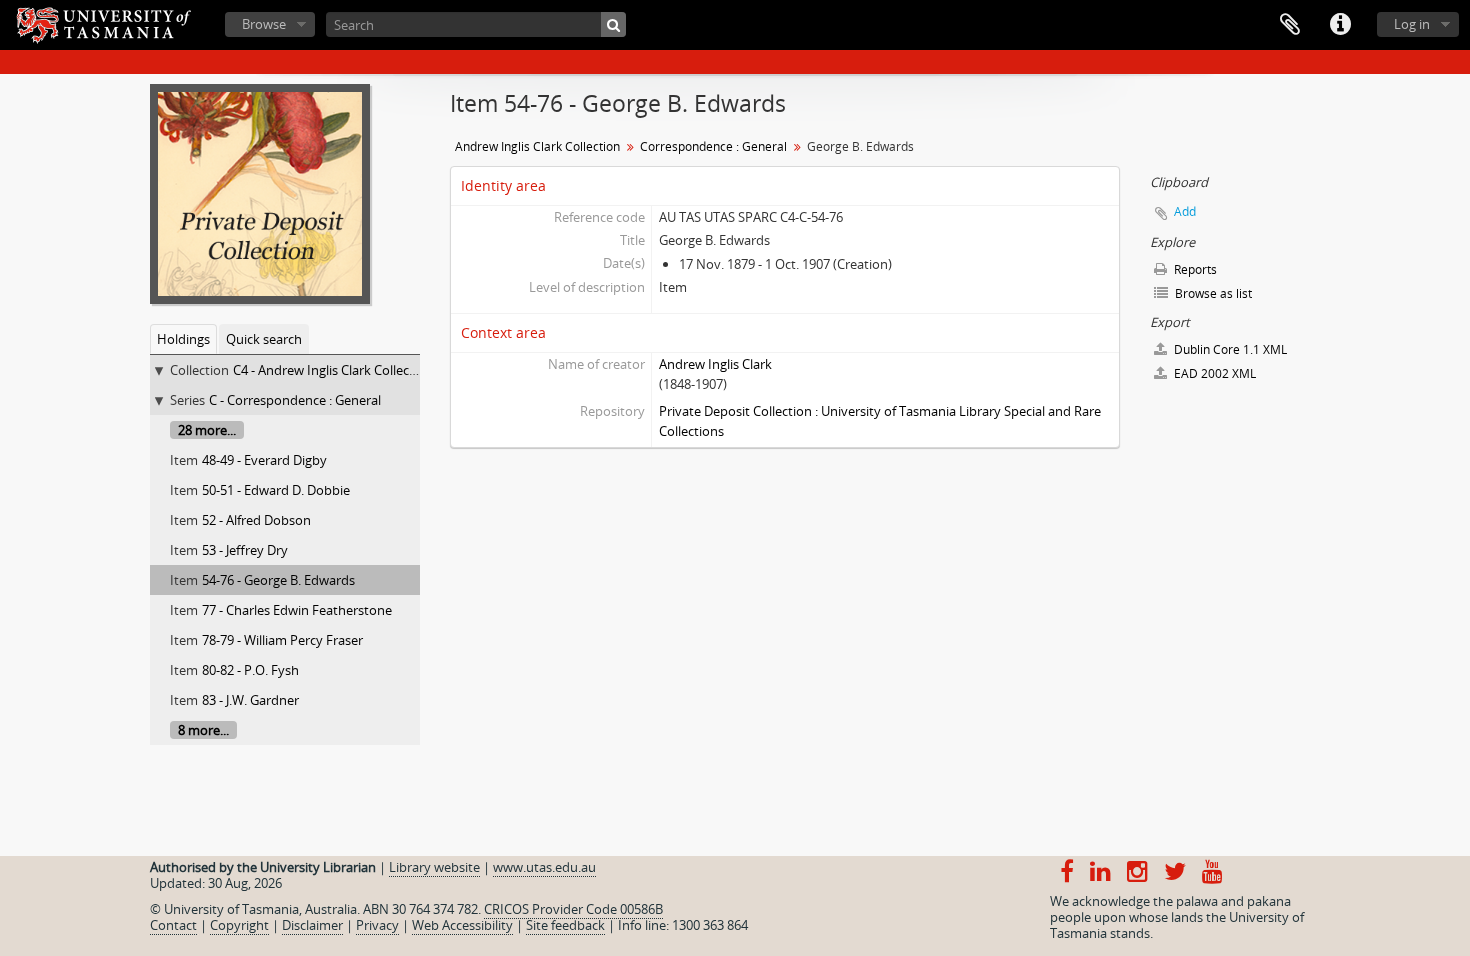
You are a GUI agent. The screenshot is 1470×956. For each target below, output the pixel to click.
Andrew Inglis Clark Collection (537, 146)
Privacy (377, 925)
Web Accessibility (462, 925)
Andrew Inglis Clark (715, 364)
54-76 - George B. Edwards (278, 580)
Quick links (1340, 25)
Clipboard (1290, 25)
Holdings (183, 339)
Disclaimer (312, 925)
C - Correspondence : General (295, 400)
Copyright (239, 925)
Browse (264, 24)
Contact (173, 925)
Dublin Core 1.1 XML (1229, 349)
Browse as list (1212, 293)
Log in (1412, 24)
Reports (1194, 269)
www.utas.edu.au (544, 867)
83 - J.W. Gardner (250, 700)
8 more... (203, 730)
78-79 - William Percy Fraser (282, 640)
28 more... (207, 430)
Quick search (264, 339)
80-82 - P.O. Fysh (250, 670)
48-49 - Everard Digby (264, 460)
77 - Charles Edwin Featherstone (297, 610)
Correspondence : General (713, 146)
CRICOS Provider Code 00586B (573, 909)
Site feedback (565, 925)
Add (1185, 211)
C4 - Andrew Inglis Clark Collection (333, 370)
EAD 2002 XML (1213, 373)
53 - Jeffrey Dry (245, 550)
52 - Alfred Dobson (256, 520)
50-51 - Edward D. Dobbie (276, 490)
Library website (434, 867)
